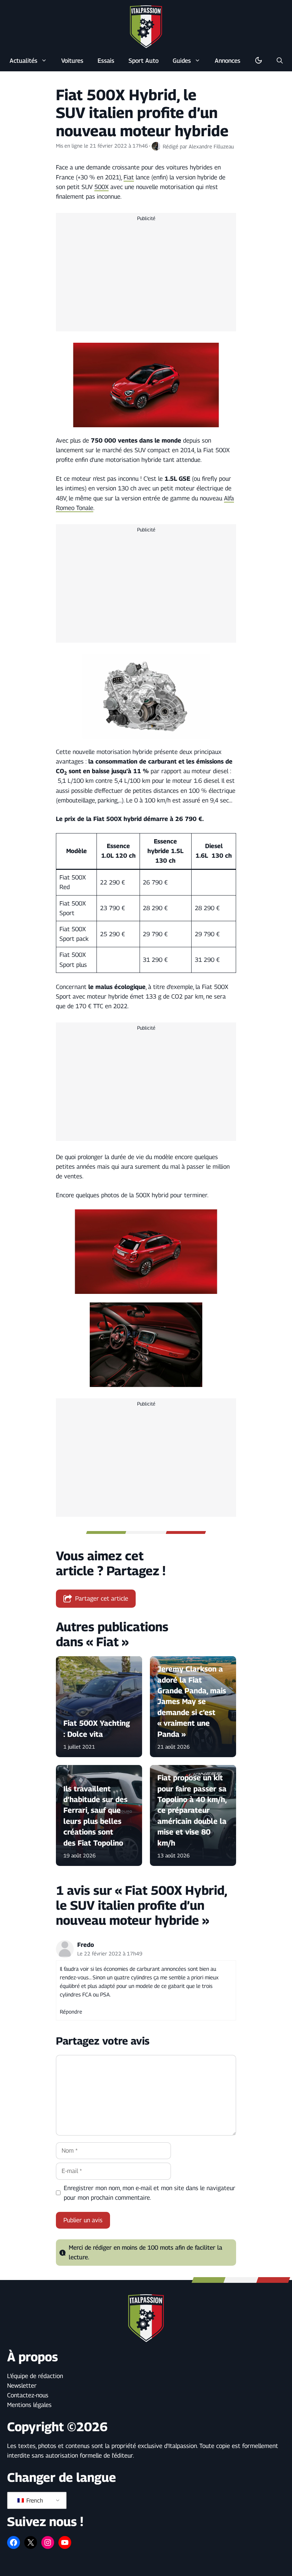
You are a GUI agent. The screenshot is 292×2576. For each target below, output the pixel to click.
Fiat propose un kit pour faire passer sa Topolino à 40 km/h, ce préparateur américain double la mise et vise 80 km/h (192, 1810)
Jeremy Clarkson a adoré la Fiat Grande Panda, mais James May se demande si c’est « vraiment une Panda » (192, 1702)
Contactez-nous (28, 2395)
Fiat (129, 177)
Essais (106, 61)
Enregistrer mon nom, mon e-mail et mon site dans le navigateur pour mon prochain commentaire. (150, 2193)
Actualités (24, 61)
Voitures (72, 61)
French (34, 2501)
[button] (280, 61)
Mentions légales (29, 2405)
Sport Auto (144, 61)
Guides (182, 61)
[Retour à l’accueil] (146, 26)
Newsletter (22, 2386)
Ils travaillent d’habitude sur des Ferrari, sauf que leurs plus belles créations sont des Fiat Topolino (95, 1816)
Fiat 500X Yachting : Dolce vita (97, 1729)
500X (101, 187)
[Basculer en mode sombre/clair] (259, 61)
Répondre (71, 2012)
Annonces (228, 61)
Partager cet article (102, 1598)
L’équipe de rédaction (35, 2376)
